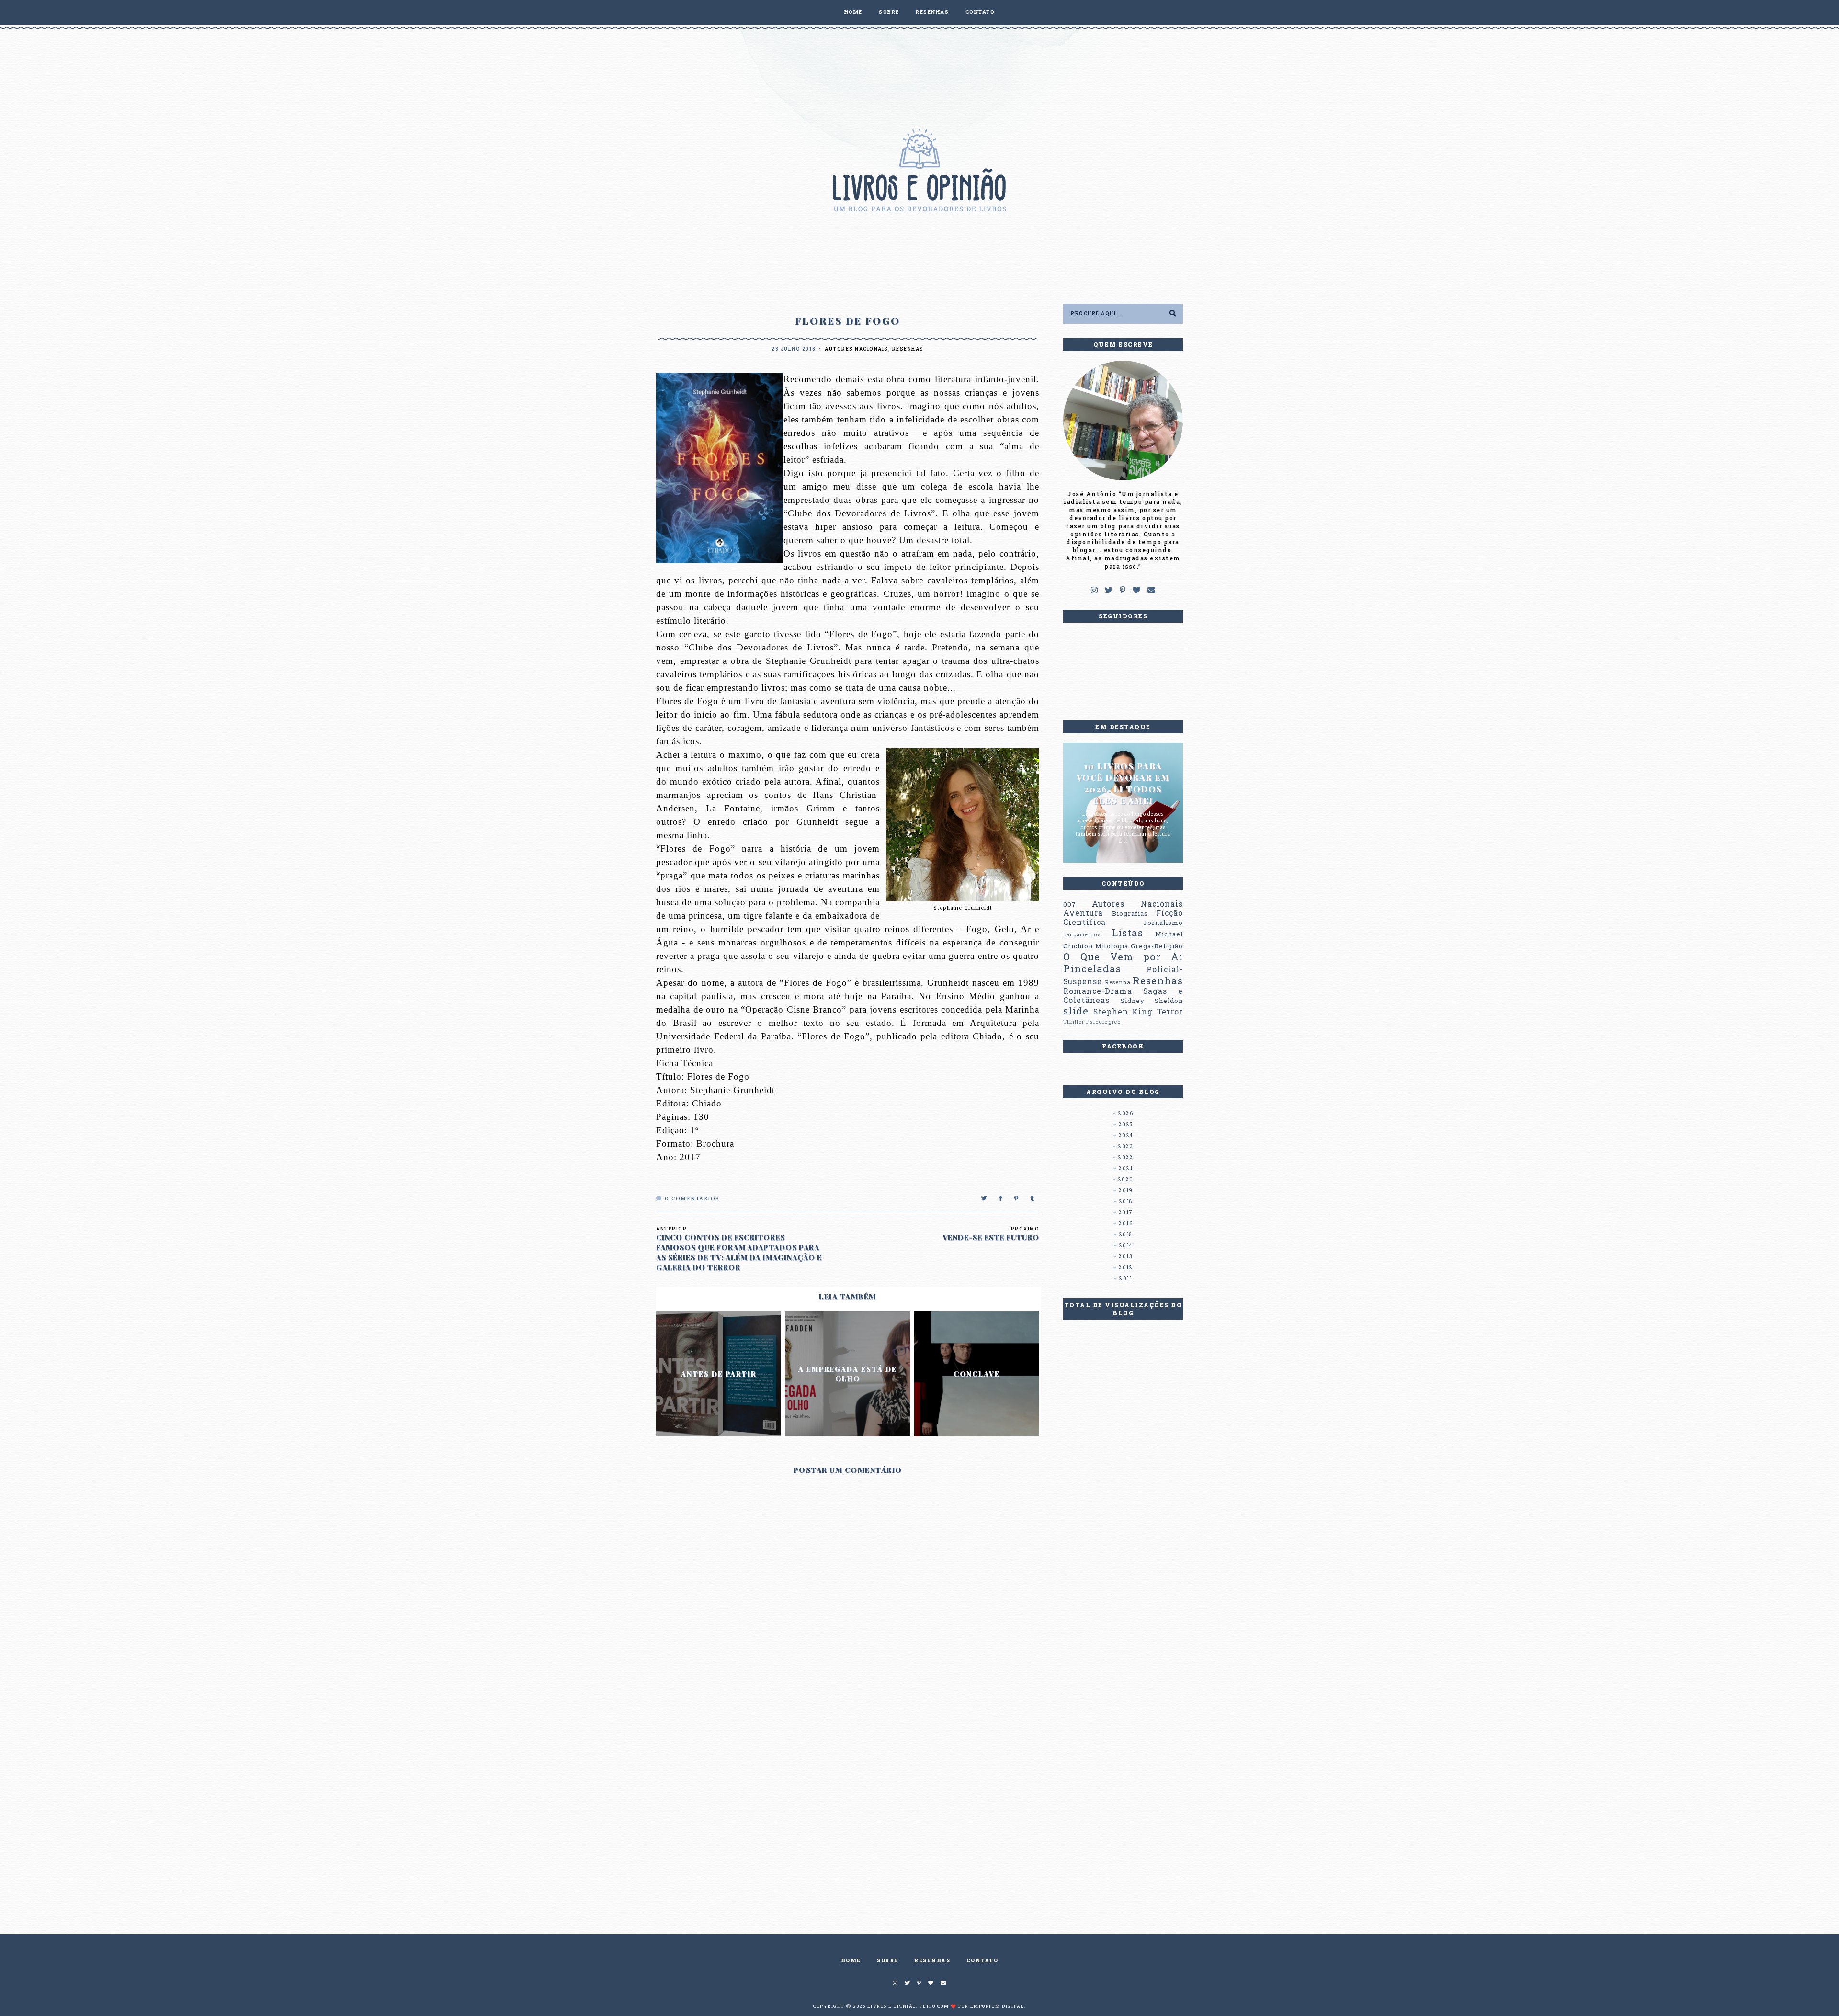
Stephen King (1123, 1012)
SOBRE (889, 12)
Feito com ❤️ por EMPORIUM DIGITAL (972, 2006)
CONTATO (980, 12)
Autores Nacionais (857, 349)
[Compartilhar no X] (984, 1199)
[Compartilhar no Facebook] (1001, 1199)
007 (1070, 904)
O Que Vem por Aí (1123, 957)
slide (1076, 1011)
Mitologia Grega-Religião (1139, 946)
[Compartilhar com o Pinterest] (1017, 1199)
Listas (1128, 933)
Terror (1170, 1012)
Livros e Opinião (892, 2006)
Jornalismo (1163, 923)
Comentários (692, 1199)
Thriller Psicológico (1092, 1022)
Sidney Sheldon (1152, 1001)
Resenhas (908, 349)
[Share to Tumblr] (1033, 1199)
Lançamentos (1082, 934)
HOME (853, 12)
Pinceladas (1092, 968)
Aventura (1083, 913)
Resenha (1118, 982)
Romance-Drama (1098, 991)
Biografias (1130, 913)
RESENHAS (932, 12)
